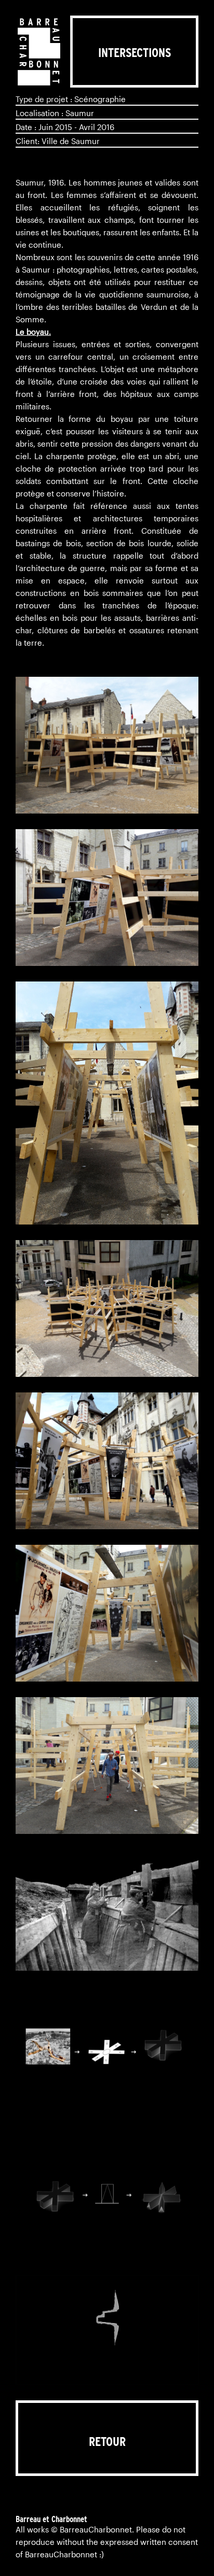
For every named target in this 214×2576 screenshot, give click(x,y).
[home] (39, 52)
